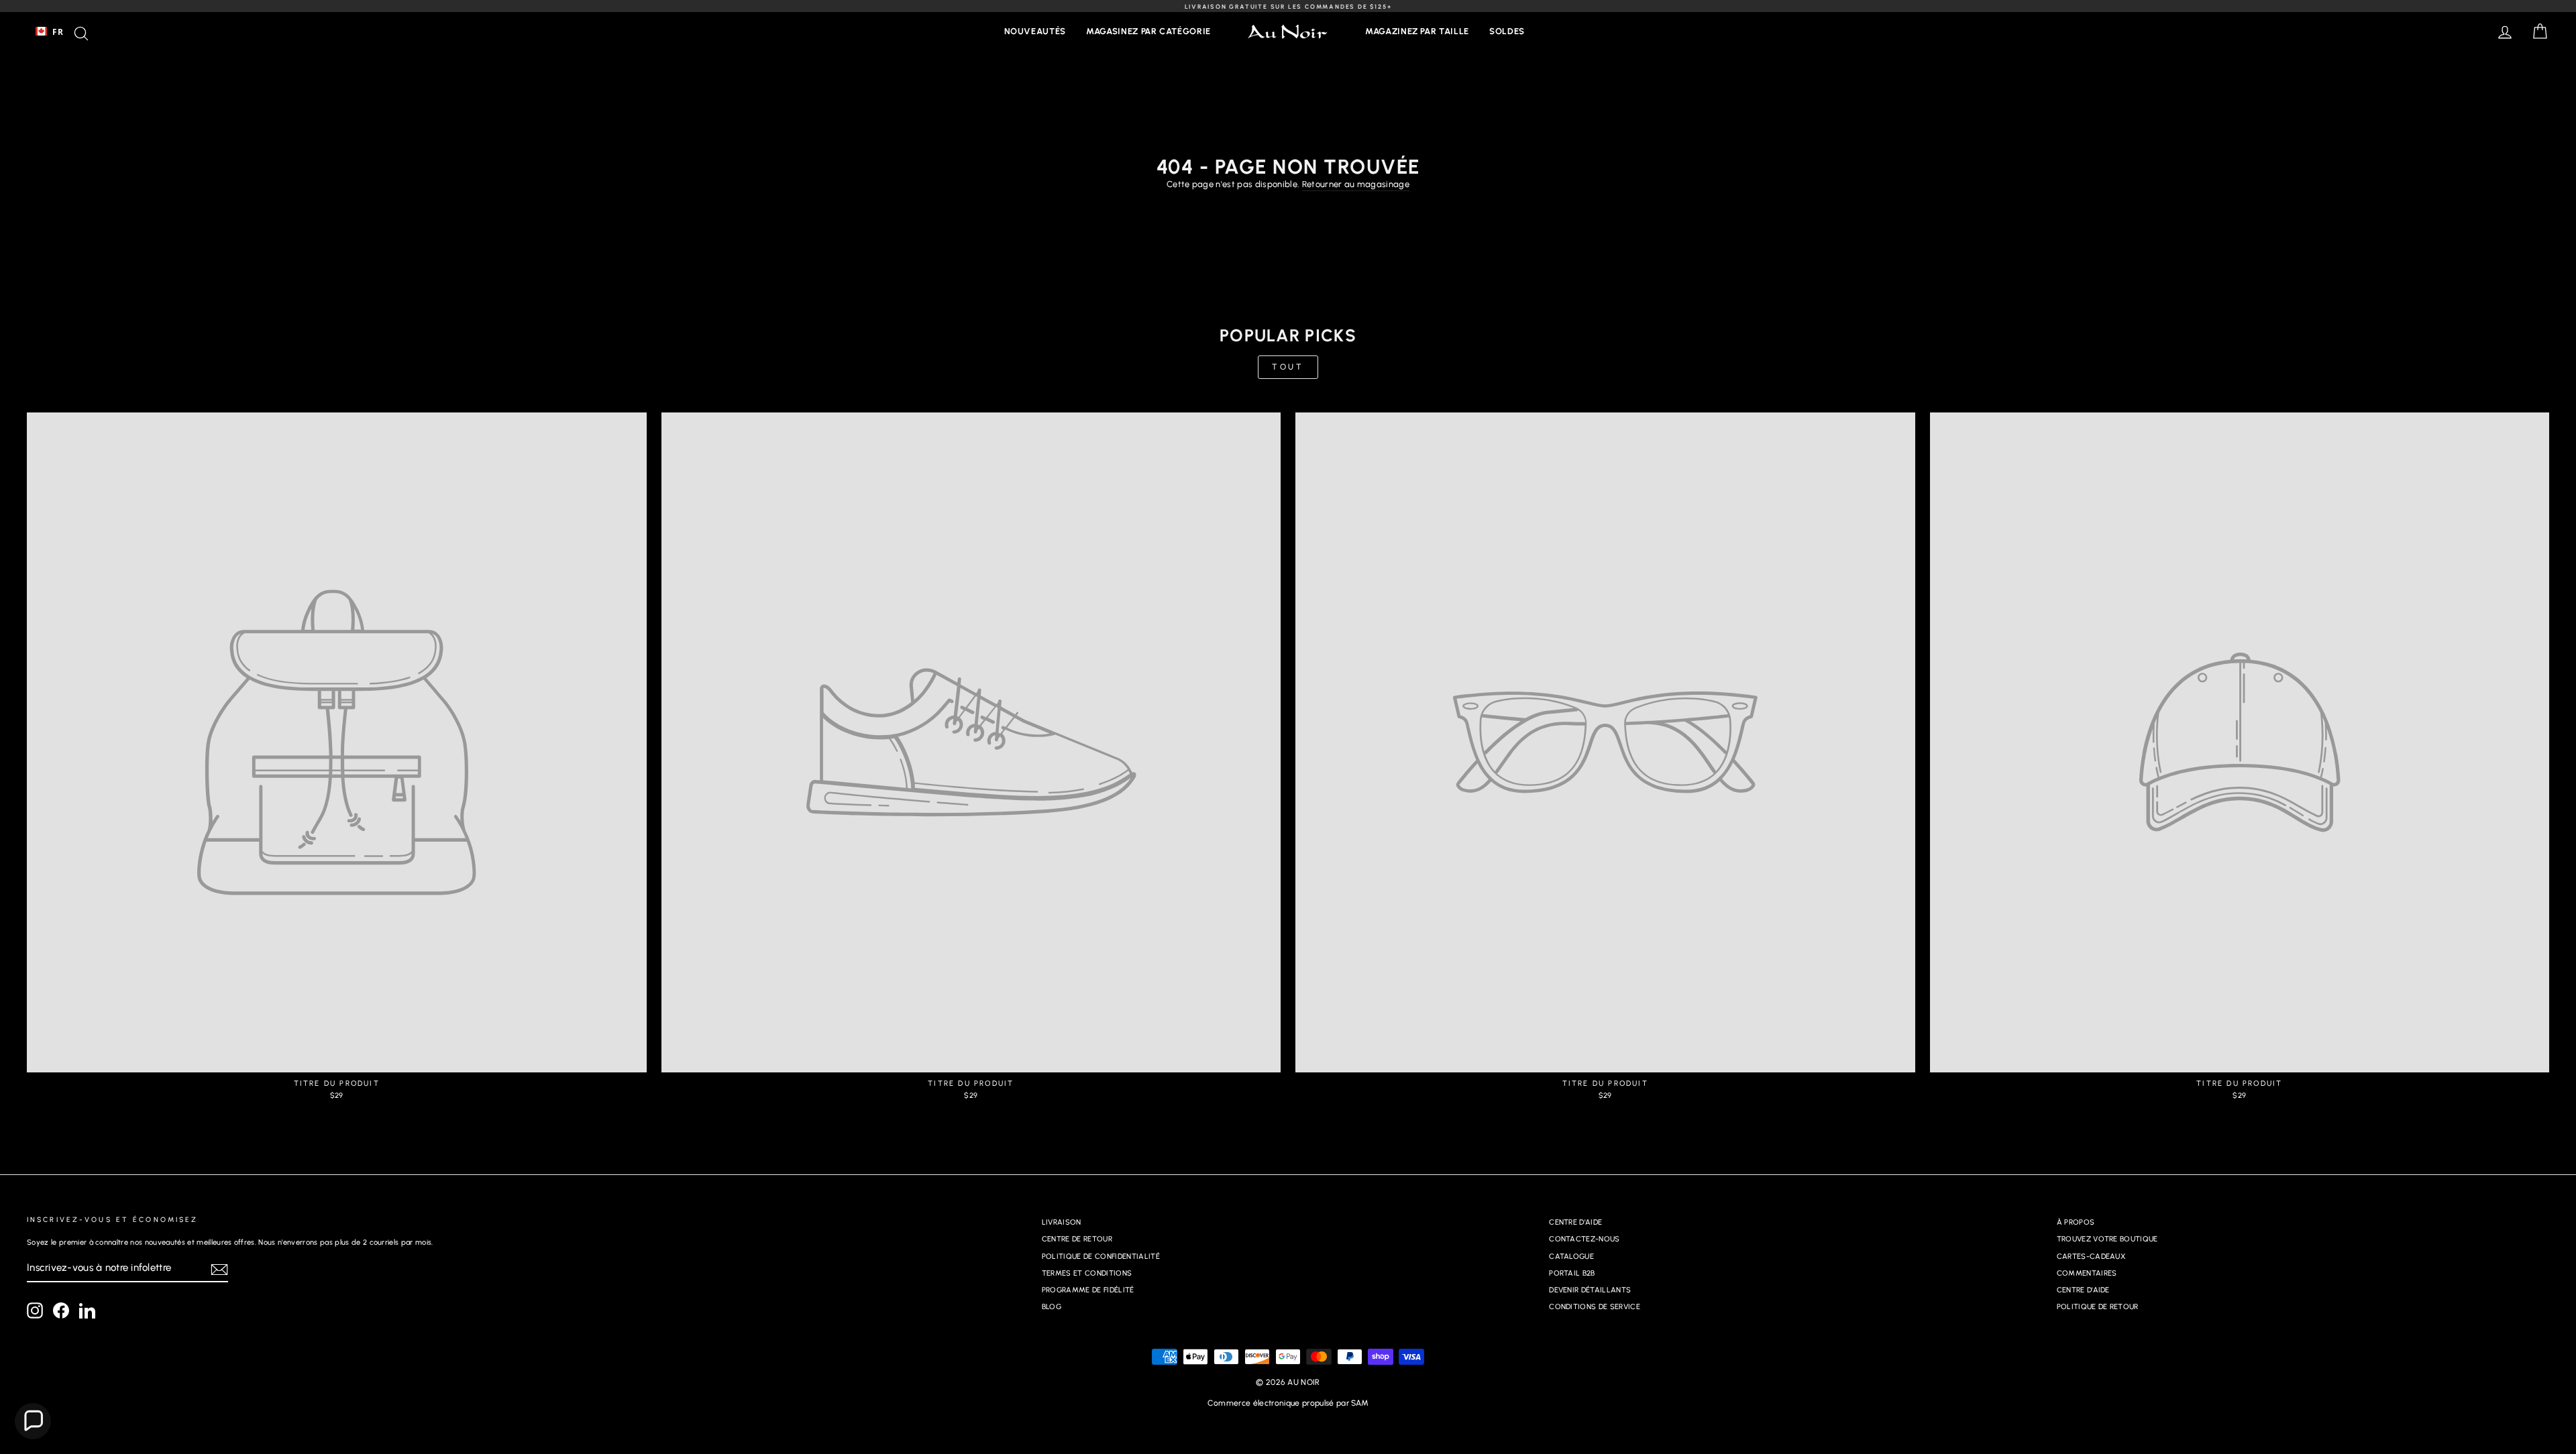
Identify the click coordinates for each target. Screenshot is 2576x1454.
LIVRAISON (1062, 1222)
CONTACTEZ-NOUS (1585, 1239)
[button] (33, 1421)
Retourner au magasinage (1356, 184)
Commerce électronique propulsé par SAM (1288, 1403)
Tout (1288, 367)
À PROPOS (2076, 1222)
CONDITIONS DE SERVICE (1595, 1307)
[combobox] (49, 32)
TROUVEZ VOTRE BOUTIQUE (2107, 1239)
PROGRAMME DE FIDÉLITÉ (1088, 1290)
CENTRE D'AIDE (1575, 1222)
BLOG (1052, 1307)
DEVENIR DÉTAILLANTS (1590, 1290)
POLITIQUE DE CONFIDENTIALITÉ (1101, 1256)
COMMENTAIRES (2087, 1273)
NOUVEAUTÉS (1035, 31)
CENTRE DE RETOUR (1077, 1239)
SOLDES (1507, 31)
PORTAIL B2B (1572, 1273)
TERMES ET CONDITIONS (1087, 1273)
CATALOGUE (1571, 1256)
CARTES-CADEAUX (2091, 1256)
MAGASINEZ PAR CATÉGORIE (1148, 31)
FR (58, 32)
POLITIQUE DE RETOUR (2098, 1307)
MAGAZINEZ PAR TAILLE (1417, 31)
